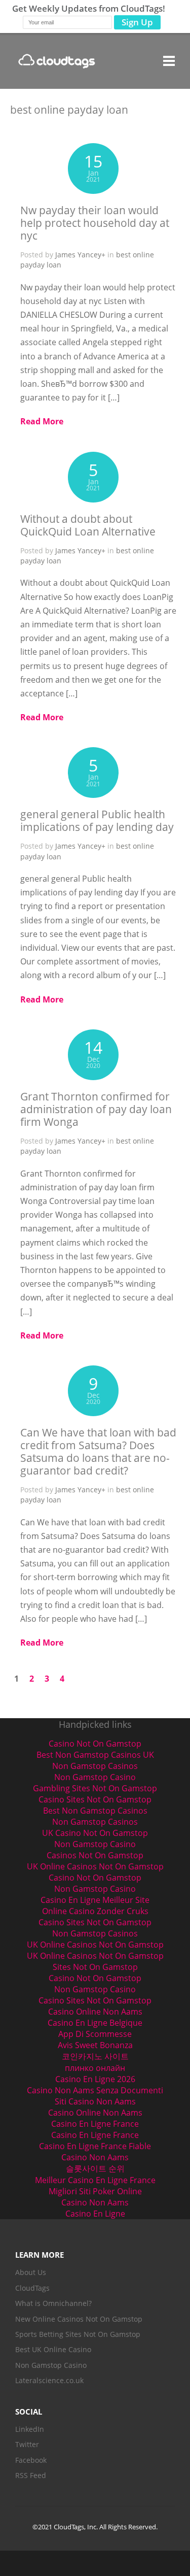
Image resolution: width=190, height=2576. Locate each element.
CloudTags (32, 2288)
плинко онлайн (95, 2068)
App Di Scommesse (95, 2034)
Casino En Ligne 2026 (95, 2079)
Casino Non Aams (95, 2157)
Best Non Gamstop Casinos (95, 1811)
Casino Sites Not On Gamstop (95, 1799)
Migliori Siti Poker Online (95, 2191)
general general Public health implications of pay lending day (97, 821)
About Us (31, 2272)
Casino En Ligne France (95, 2124)
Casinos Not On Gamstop (95, 1855)
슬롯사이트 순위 (95, 2168)
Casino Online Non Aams (95, 2012)
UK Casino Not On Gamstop (95, 1833)
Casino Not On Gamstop (95, 1744)
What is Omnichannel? (53, 2303)
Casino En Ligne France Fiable (95, 2146)
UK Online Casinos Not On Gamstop (95, 1866)
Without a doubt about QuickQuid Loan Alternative (88, 525)
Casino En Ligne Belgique (95, 2023)
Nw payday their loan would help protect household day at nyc (95, 223)
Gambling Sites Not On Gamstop (95, 1788)
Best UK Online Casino (53, 2349)
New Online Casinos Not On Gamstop (79, 2319)
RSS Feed (31, 2475)
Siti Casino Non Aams (95, 2101)
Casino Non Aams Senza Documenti (95, 2090)
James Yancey (78, 255)
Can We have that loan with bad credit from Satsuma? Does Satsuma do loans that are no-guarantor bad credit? (98, 1451)
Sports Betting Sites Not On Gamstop (78, 2334)
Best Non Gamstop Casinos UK (95, 1755)
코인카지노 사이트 (95, 2056)
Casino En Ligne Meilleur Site (95, 1900)
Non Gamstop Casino (95, 1777)
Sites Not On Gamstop (95, 1967)
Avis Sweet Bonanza (95, 2045)
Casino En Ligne (95, 2214)
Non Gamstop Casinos (95, 1766)
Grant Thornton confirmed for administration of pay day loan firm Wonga (96, 1109)
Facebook (31, 2460)
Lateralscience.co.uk (49, 2380)
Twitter (27, 2444)
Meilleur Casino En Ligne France (95, 2180)
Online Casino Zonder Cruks (95, 1911)
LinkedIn (30, 2429)
